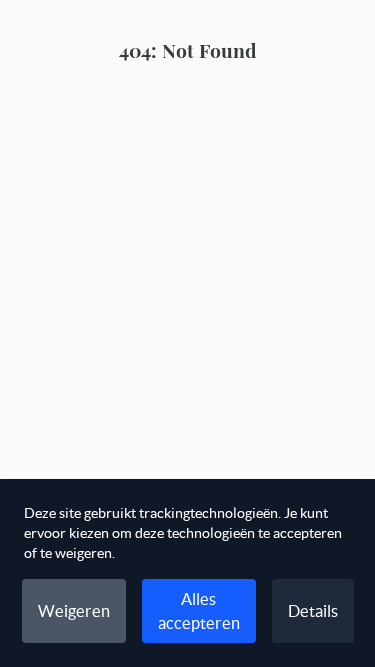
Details (313, 611)
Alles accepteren (199, 611)
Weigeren (74, 611)
